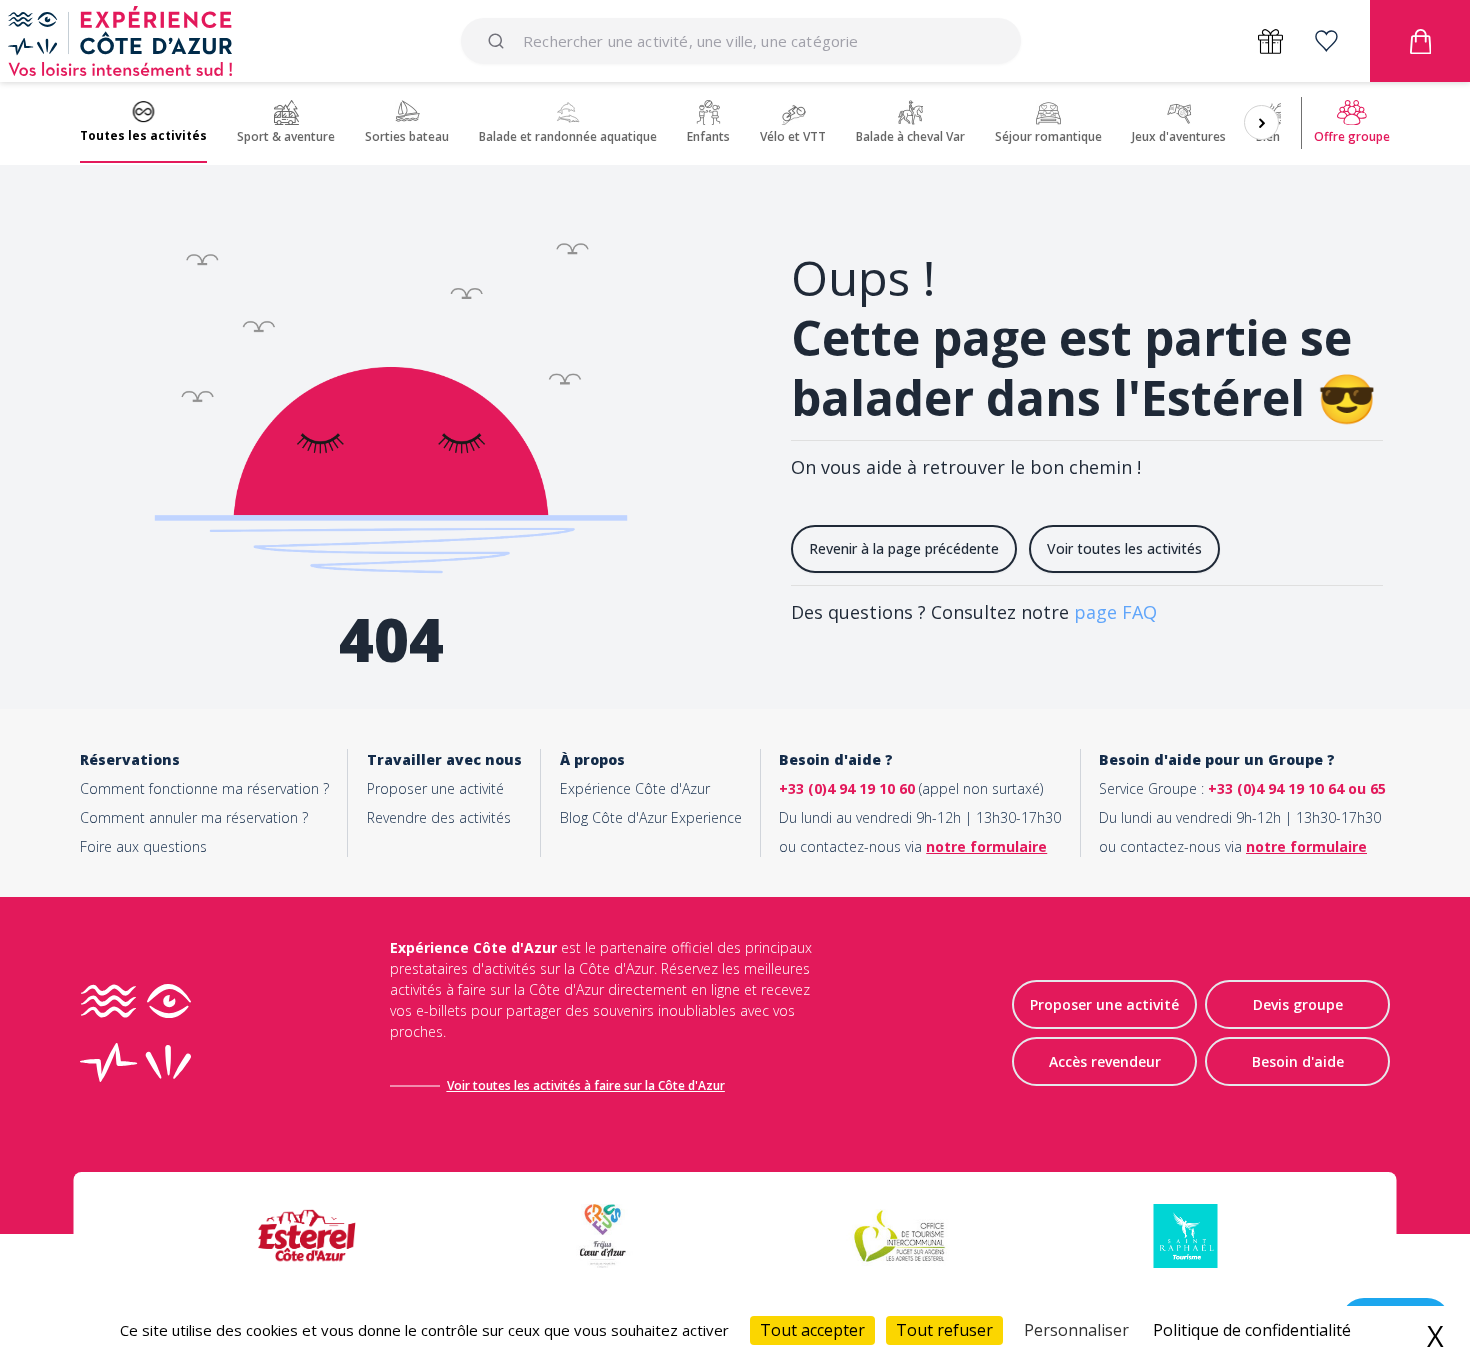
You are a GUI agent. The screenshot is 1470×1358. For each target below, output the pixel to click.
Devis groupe (1298, 1004)
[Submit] (499, 41)
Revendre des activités (439, 817)
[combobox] (741, 41)
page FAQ (1115, 612)
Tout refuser (944, 1330)
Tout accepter (812, 1330)
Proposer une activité (435, 788)
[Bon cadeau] (1270, 41)
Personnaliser (1076, 1330)
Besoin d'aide (1298, 1061)
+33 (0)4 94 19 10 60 (847, 788)
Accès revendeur (1105, 1061)
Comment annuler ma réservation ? (194, 817)
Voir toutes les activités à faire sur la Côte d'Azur (586, 1085)
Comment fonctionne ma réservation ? (204, 788)
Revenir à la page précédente (904, 548)
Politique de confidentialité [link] (1252, 1330)
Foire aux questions (143, 846)
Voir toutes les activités (1124, 548)
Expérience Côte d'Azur (635, 788)
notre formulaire (986, 846)
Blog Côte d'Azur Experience (651, 817)
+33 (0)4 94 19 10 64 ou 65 (1297, 788)
